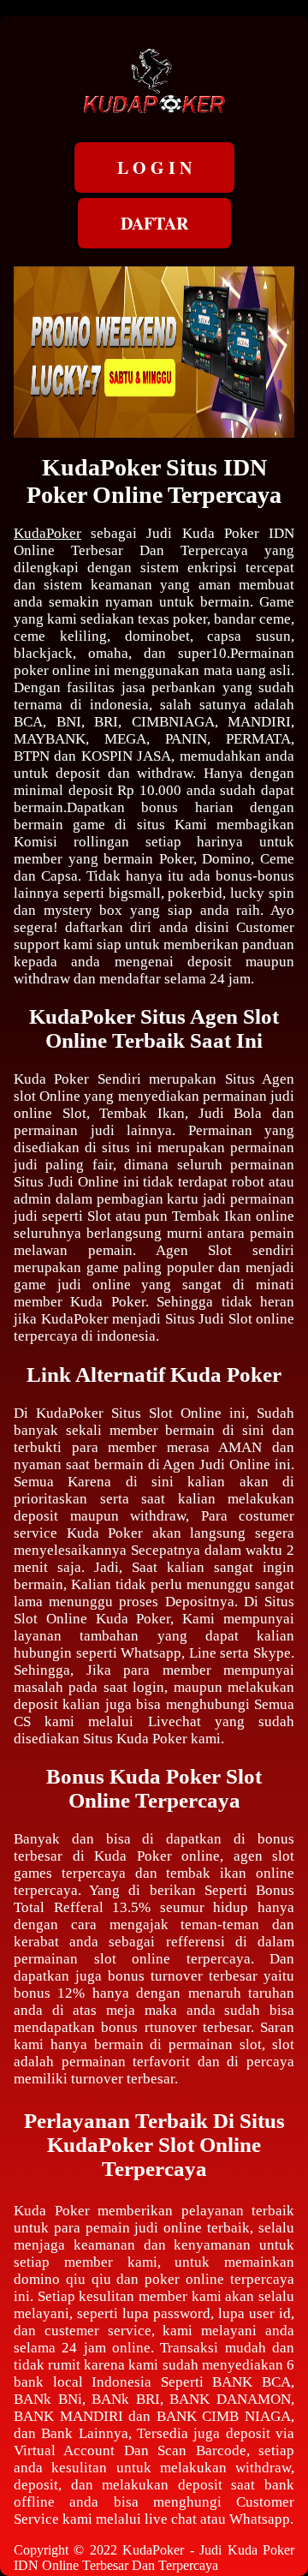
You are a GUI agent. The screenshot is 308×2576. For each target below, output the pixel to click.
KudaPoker (47, 533)
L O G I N (154, 167)
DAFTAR (154, 223)
